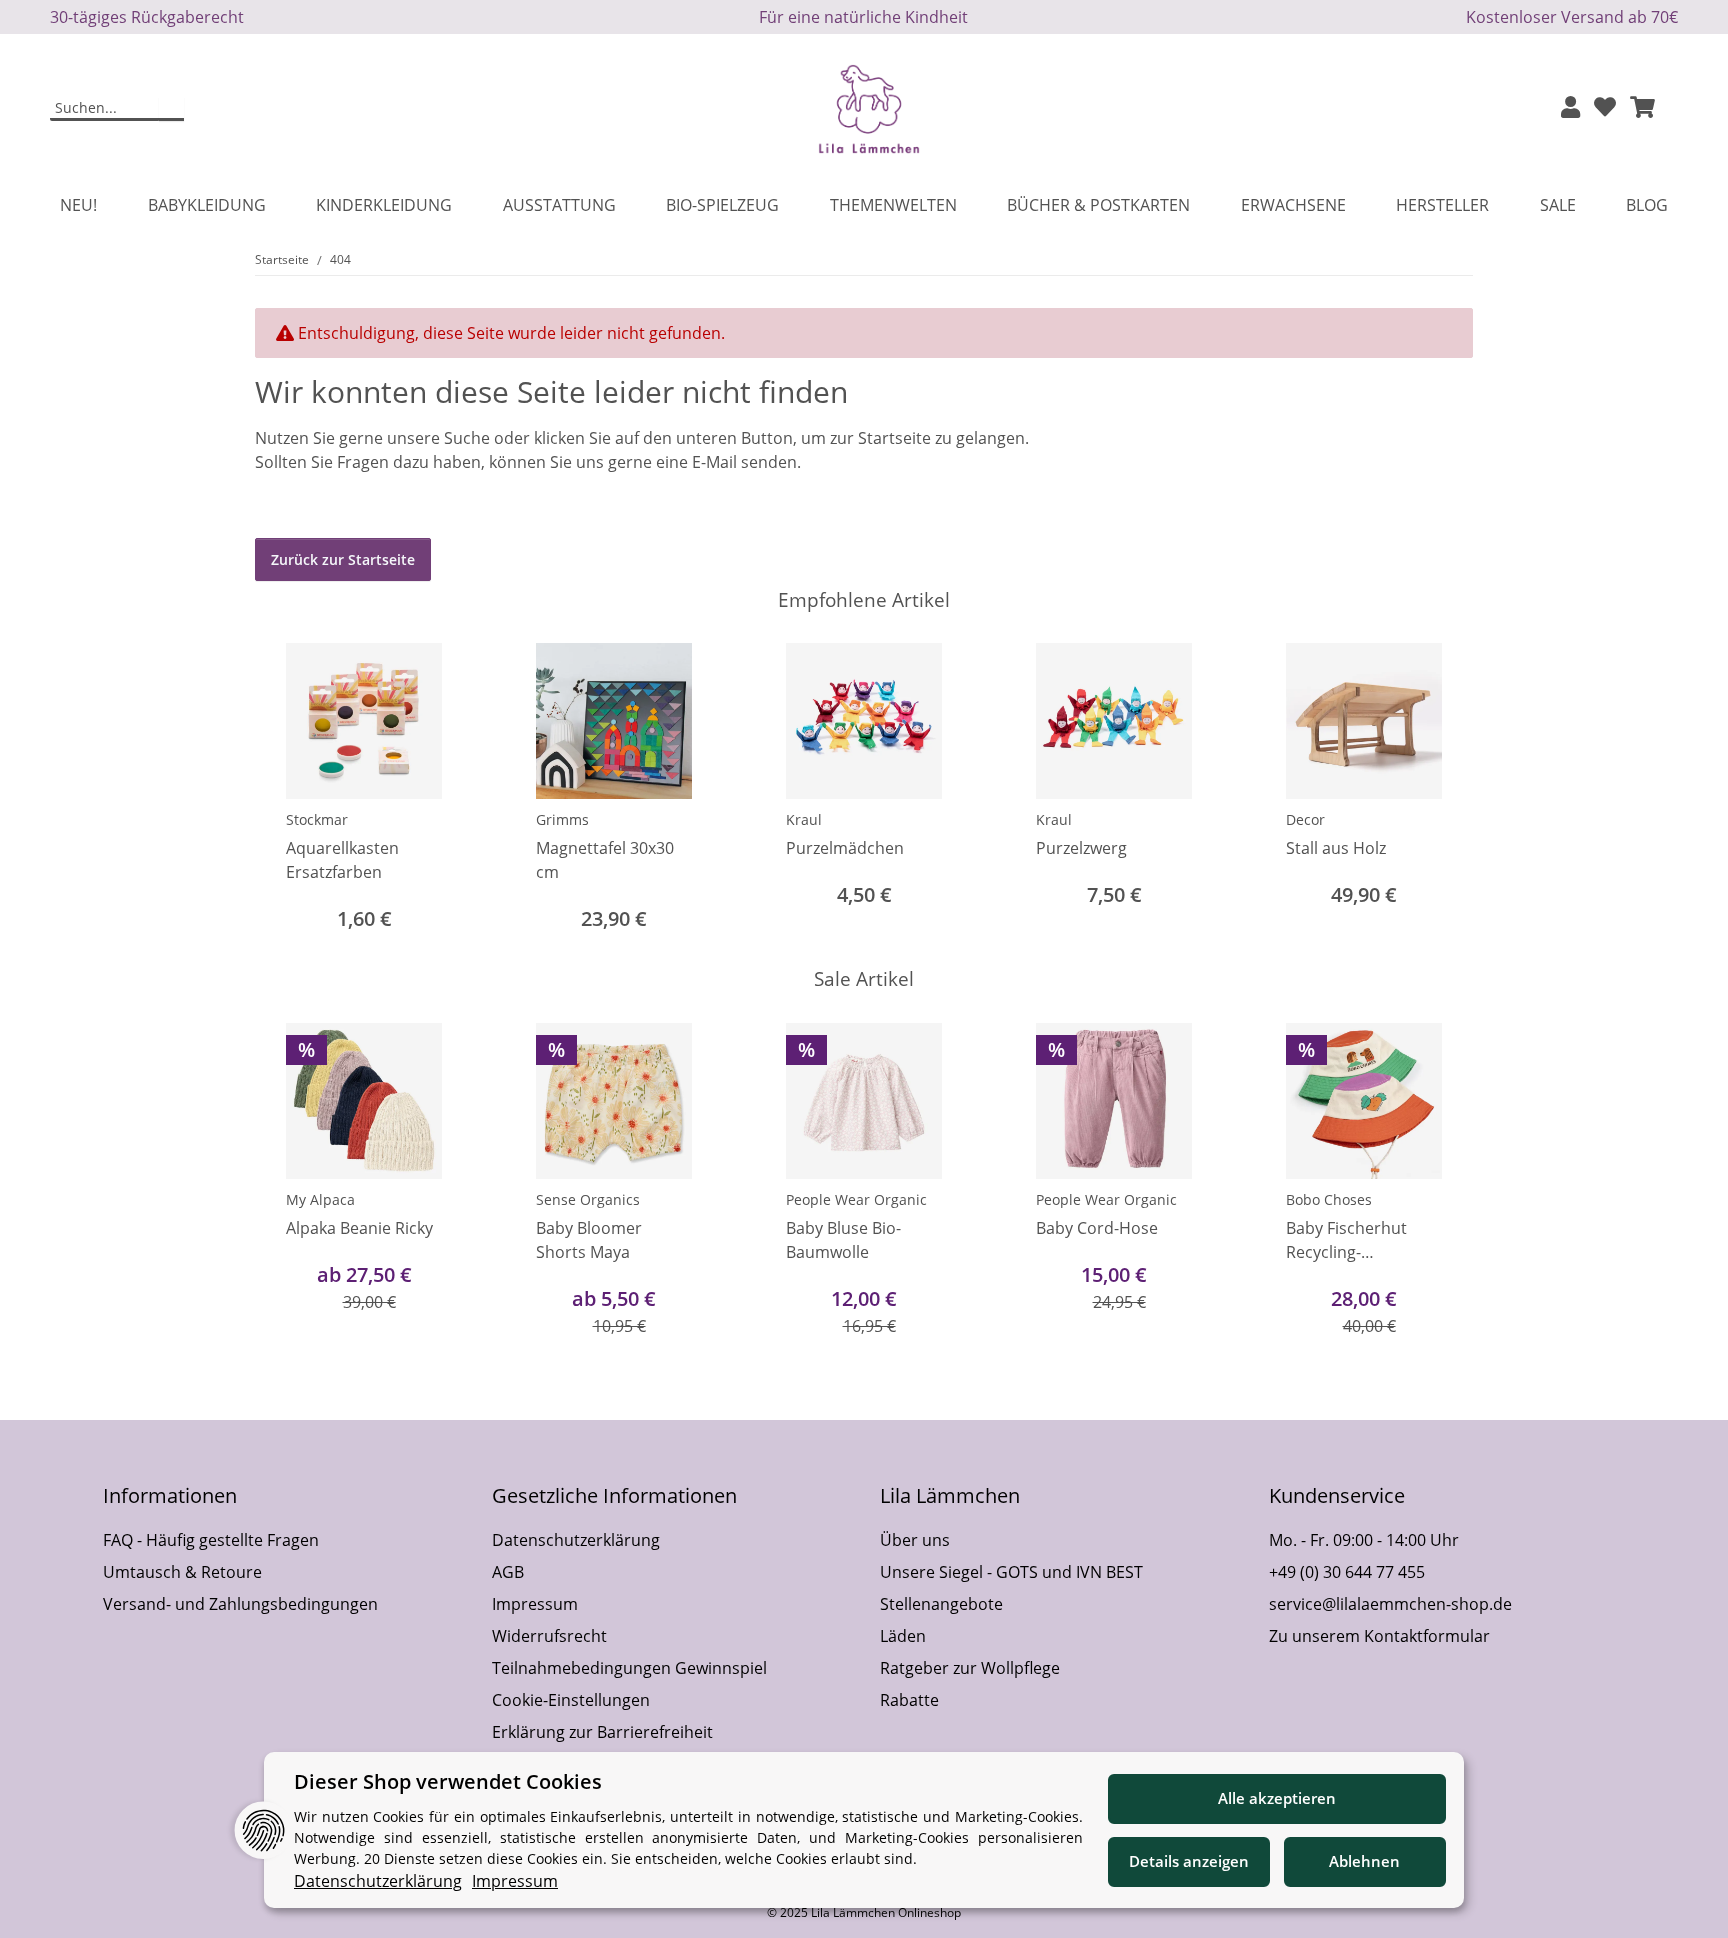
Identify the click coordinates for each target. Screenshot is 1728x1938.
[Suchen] (171, 109)
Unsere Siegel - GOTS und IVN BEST (1011, 1572)
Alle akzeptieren (1277, 1798)
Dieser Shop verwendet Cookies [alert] (448, 1781)
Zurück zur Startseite (343, 559)
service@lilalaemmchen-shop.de (1390, 1604)
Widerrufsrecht (549, 1636)
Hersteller (1442, 205)
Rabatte (909, 1700)
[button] (1570, 108)
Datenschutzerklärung (576, 1540)
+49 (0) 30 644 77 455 (1347, 1572)
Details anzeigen (1189, 1861)
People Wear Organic (856, 1199)
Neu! (78, 205)
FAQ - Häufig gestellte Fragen (211, 1540)
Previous (288, 1181)
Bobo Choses (1329, 1199)
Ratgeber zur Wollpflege (970, 1668)
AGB (508, 1572)
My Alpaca (320, 1199)
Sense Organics (588, 1199)
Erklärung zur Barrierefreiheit (602, 1732)
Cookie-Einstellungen (571, 1700)
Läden (903, 1636)
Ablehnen (1364, 1861)
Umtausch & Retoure (182, 1572)
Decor (1305, 819)
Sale (1558, 205)
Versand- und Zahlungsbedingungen (240, 1604)
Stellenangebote (941, 1604)
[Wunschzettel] (1605, 108)
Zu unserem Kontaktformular (1379, 1636)
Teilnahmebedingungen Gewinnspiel (629, 1668)
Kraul (804, 819)
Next (1440, 1181)
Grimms (562, 819)
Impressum (535, 1604)
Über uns (915, 1540)
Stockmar (317, 819)
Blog (1647, 205)
